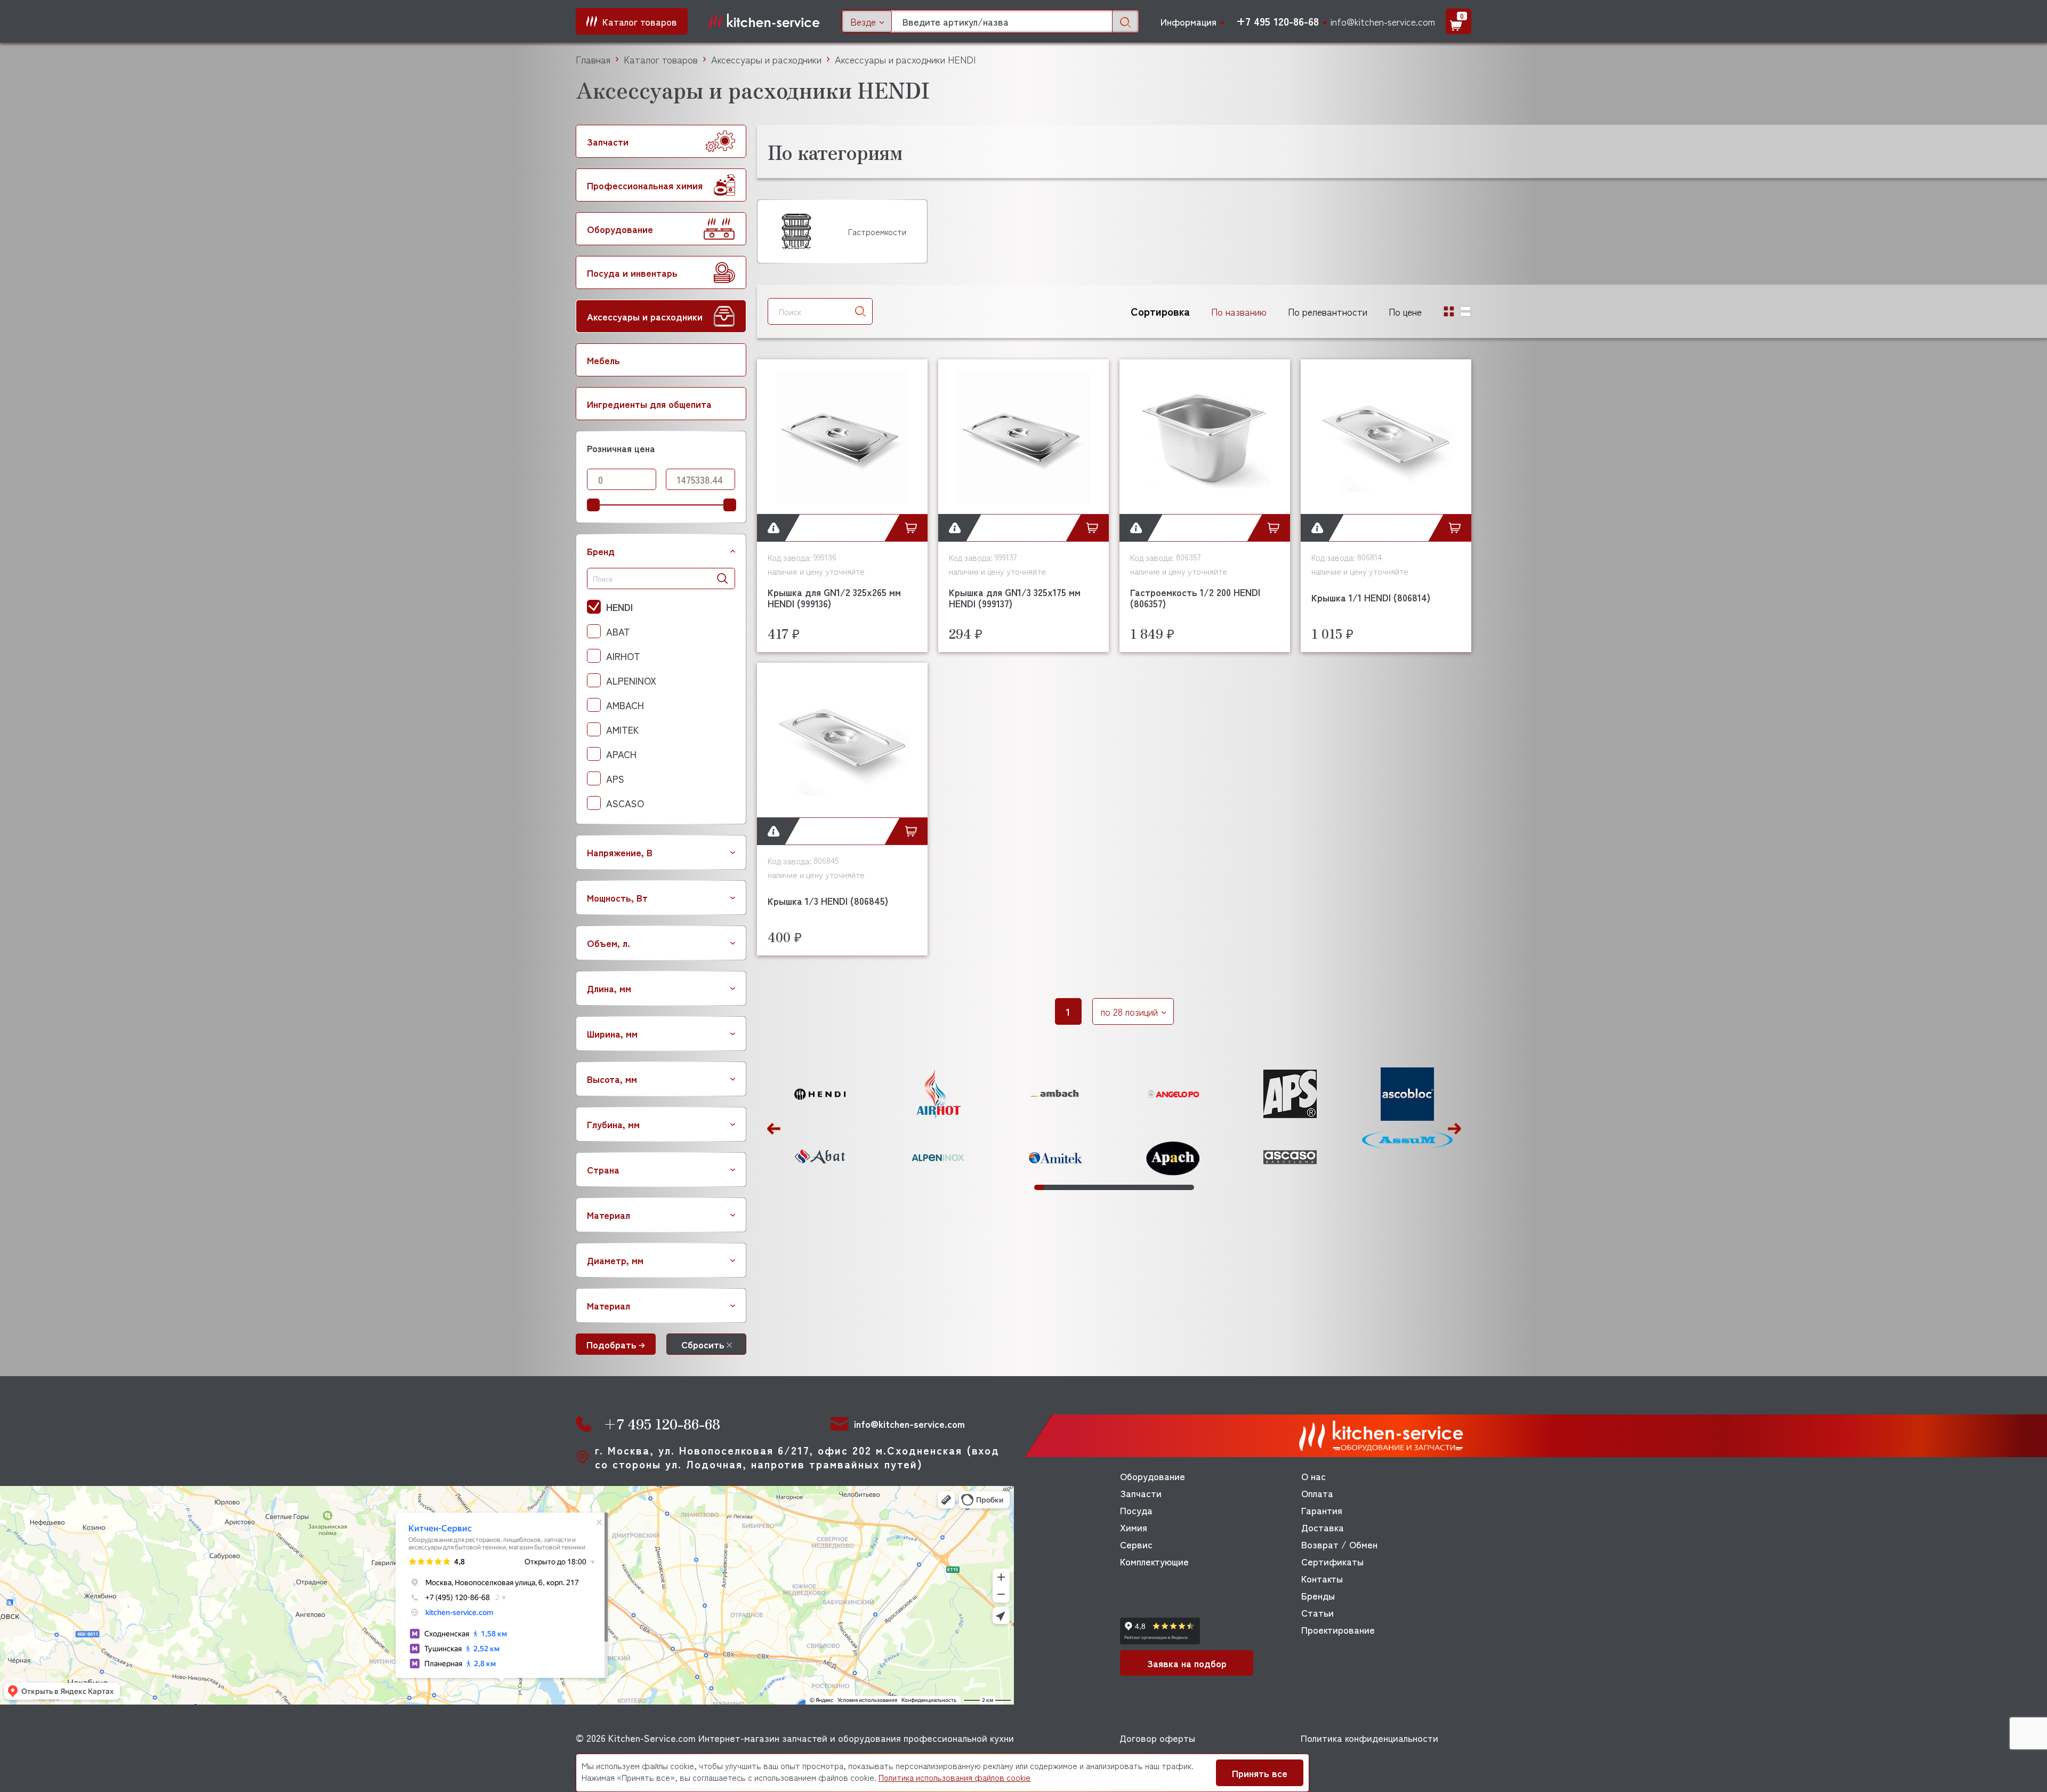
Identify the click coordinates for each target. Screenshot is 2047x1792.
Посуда (1136, 1510)
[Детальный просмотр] (771, 528)
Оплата (1317, 1493)
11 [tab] (1133, 1187)
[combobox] (867, 21)
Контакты (1322, 1578)
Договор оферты (1157, 1738)
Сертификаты (1332, 1561)
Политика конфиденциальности (1369, 1738)
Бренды (1318, 1595)
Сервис (1136, 1544)
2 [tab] (1049, 1187)
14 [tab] (1161, 1187)
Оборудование (1153, 1476)
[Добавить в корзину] (913, 528)
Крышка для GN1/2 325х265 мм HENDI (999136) (834, 597)
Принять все (1260, 1773)
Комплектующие (1154, 1561)
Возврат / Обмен (1339, 1544)
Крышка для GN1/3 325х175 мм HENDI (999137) (1015, 597)
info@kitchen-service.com (1383, 21)
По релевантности (1328, 311)
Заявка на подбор (1187, 1663)
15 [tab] (1171, 1187)
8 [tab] (1105, 1187)
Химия (1134, 1527)
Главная (593, 59)
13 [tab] (1152, 1187)
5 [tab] (1077, 1187)
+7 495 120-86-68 (1278, 21)
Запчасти (1141, 1493)
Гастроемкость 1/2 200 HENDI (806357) (1195, 597)
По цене (1405, 311)
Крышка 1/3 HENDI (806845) (828, 901)
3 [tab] (1058, 1187)
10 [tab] (1124, 1187)
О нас (1313, 1476)
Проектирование (1338, 1629)
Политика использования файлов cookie (954, 1777)
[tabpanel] (821, 1126)
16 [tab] (1180, 1187)
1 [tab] (1039, 1187)
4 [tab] (1067, 1187)
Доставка (1323, 1527)
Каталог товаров (661, 59)
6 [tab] (1086, 1187)
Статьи (1317, 1612)
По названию (1239, 311)
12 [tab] (1142, 1187)
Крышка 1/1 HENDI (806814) (1371, 597)
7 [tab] (1095, 1187)
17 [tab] (1189, 1187)
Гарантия (1322, 1510)
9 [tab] (1114, 1187)
